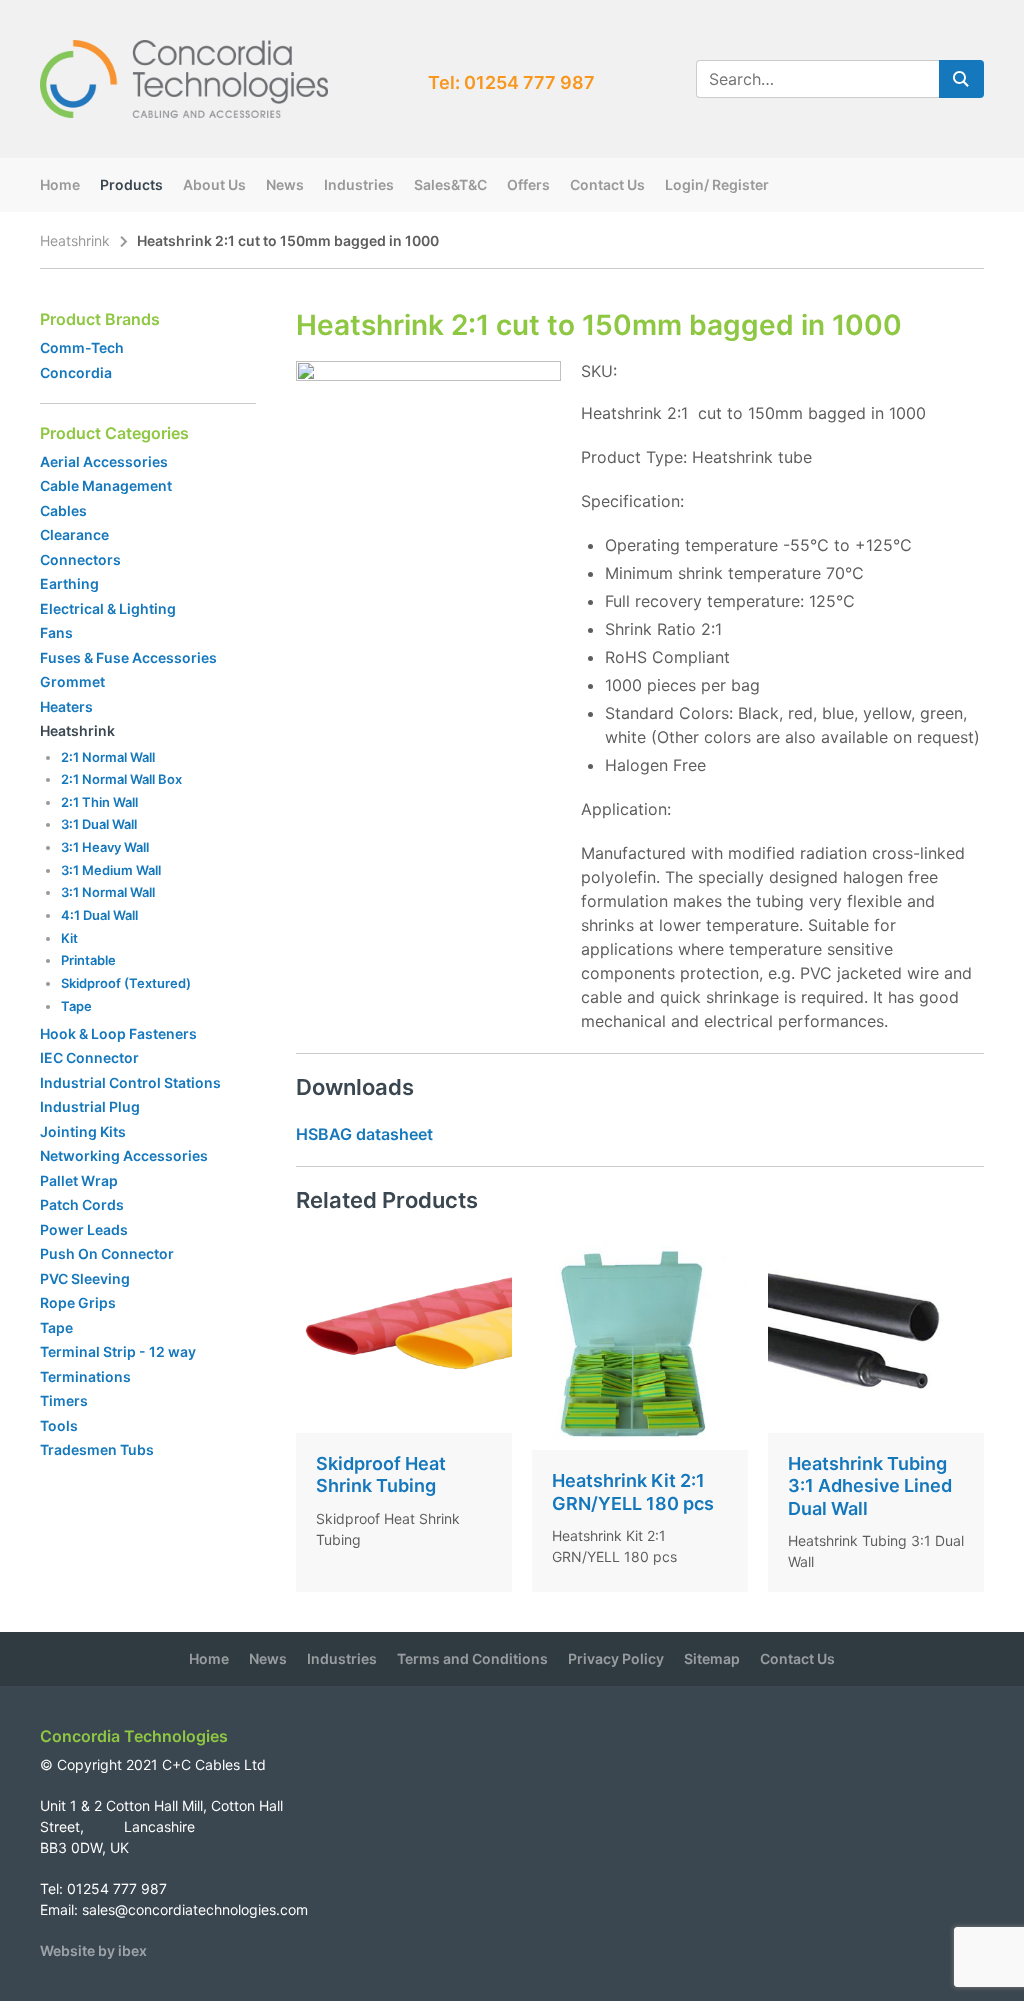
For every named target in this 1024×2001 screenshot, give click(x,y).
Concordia (76, 372)
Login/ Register (717, 184)
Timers (64, 1400)
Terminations (85, 1376)
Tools (59, 1425)
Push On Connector (107, 1253)
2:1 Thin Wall (99, 802)
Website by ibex (93, 1950)
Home (60, 184)
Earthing (69, 583)
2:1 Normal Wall (108, 757)
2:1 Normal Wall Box (121, 779)
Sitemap (712, 1658)
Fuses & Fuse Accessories (128, 657)
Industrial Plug (90, 1106)
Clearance (74, 534)
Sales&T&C (450, 184)
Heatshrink (75, 240)
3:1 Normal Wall (108, 892)
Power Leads (84, 1229)
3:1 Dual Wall (99, 824)
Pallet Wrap (80, 1180)
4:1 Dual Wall (99, 915)
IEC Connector (89, 1057)
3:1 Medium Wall (111, 870)
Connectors (80, 559)
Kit (69, 938)
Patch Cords (82, 1204)
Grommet (72, 681)
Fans (56, 632)
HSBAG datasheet (364, 1134)
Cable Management (106, 485)
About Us (214, 184)
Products (131, 184)
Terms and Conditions (472, 1658)
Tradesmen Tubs (97, 1449)
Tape (76, 1006)
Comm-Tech (82, 347)
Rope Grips (78, 1302)
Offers (528, 184)
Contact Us (607, 184)
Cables (63, 510)
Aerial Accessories (104, 461)
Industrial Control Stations (130, 1082)
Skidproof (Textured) (126, 983)
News (285, 184)
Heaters (66, 706)
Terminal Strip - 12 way (118, 1351)
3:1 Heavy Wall (105, 847)
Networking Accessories (124, 1155)
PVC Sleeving (85, 1278)
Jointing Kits (83, 1131)
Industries (359, 184)
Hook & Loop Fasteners (118, 1033)
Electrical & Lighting (108, 608)
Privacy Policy (616, 1658)
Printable (88, 960)
